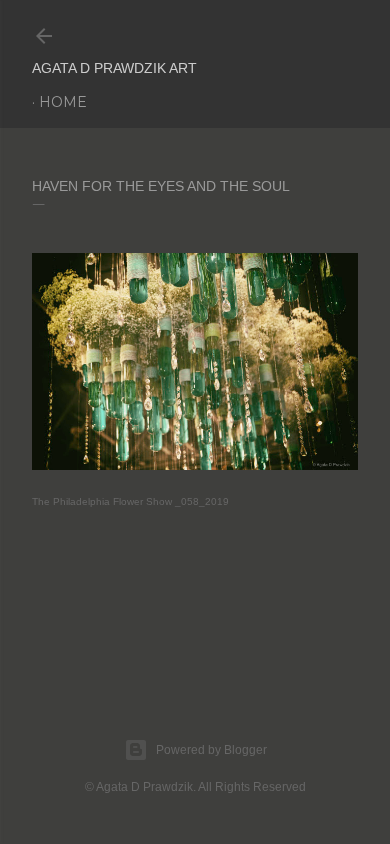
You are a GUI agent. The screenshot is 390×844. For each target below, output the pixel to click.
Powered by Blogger (211, 750)
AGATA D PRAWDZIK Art (114, 68)
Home (63, 102)
